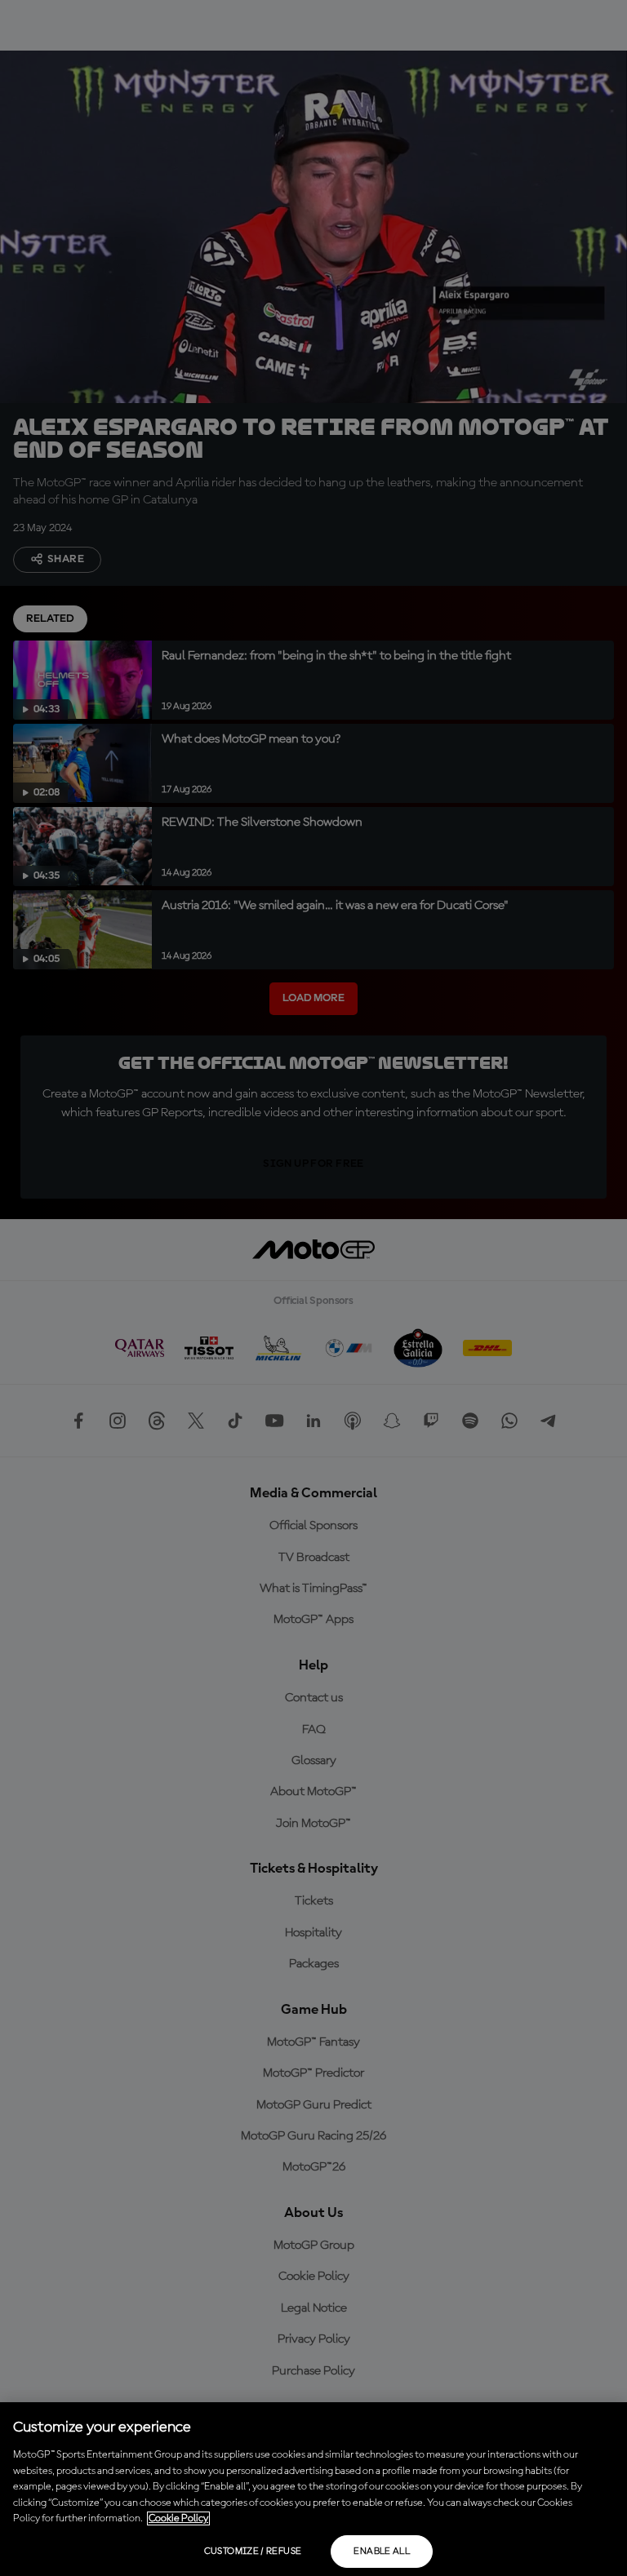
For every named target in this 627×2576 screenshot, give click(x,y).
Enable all (382, 2552)
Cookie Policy (178, 2518)
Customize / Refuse (253, 2552)
